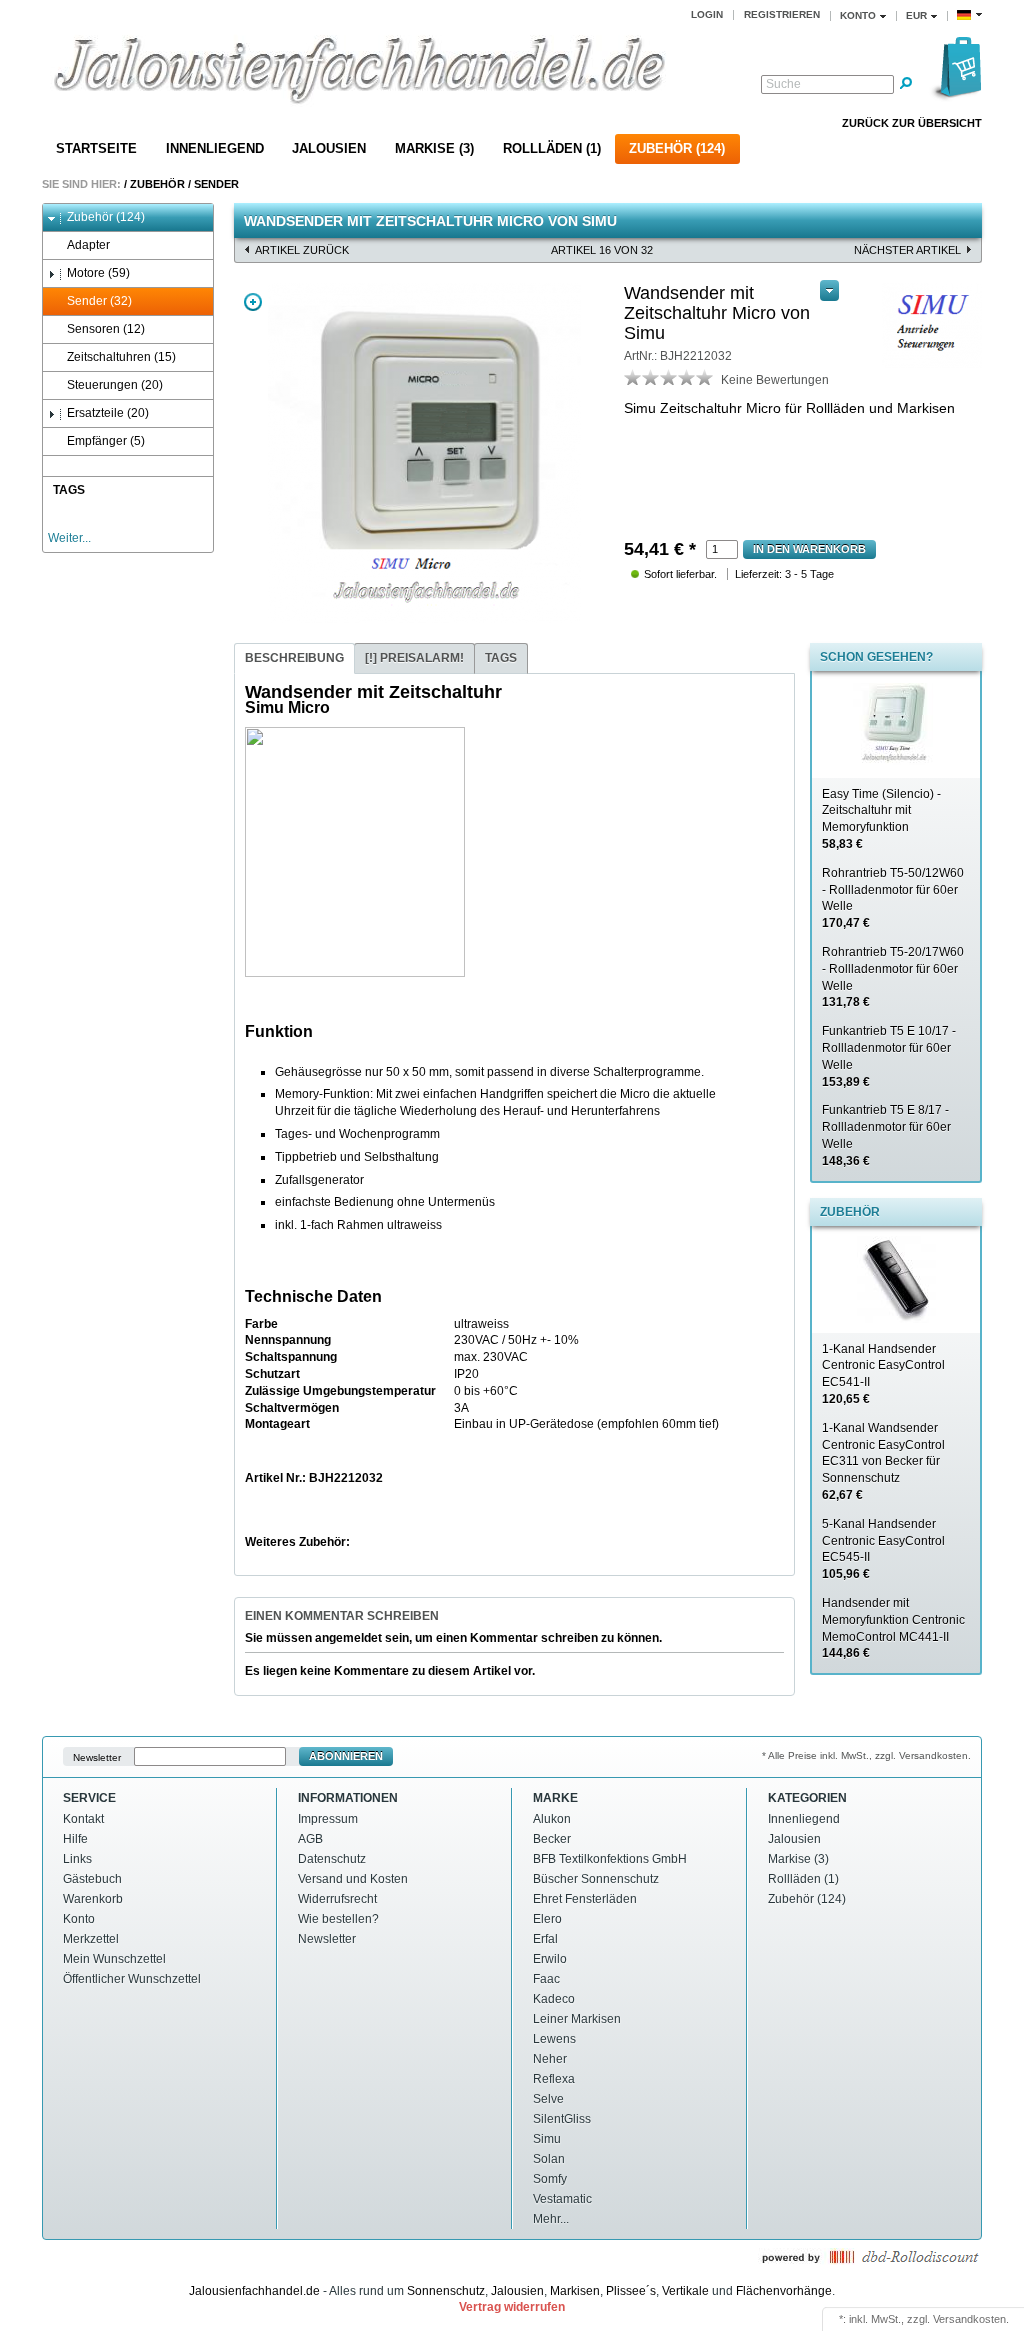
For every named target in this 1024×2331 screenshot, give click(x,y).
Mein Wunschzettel (114, 1959)
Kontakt (83, 1819)
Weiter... (69, 538)
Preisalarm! (414, 658)
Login (707, 14)
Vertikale (685, 2291)
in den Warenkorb (809, 549)
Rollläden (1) (552, 148)
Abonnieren (346, 1756)
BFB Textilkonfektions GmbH (610, 1859)
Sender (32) (99, 301)
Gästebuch (92, 1879)
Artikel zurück (302, 250)
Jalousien (329, 148)
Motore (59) (98, 273)
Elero (547, 1919)
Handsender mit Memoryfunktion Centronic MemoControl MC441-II (893, 1628)
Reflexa (554, 2079)
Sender (216, 184)
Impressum (328, 1819)
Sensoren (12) (106, 329)
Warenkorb (93, 1899)
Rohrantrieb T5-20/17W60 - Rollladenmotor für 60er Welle (893, 977)
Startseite (96, 148)
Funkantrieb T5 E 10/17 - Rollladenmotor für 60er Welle (889, 1056)
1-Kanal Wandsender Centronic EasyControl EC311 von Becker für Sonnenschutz (883, 1461)
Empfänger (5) (106, 441)
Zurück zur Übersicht (912, 123)
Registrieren (782, 14)
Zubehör (157, 184)
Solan (549, 2159)
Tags (501, 658)
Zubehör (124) (677, 148)
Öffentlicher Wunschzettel (132, 1979)
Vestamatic (562, 2199)
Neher (550, 2059)
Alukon (552, 1819)
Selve (548, 2099)
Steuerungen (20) (115, 385)
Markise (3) (434, 148)
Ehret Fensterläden (585, 1899)
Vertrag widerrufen (512, 2307)
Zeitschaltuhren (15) (121, 357)
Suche (783, 84)
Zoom (253, 302)
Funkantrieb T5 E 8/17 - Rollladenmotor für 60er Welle (886, 1135)
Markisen (575, 2291)
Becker (552, 1839)
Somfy (550, 2179)
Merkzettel (91, 1939)
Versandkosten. (971, 2319)
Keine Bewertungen (775, 380)
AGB (310, 1839)
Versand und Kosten (353, 1879)
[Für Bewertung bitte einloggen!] (633, 377)
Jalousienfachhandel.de (254, 2291)
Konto (79, 1919)
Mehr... (551, 2219)
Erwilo (550, 1959)
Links (77, 1859)
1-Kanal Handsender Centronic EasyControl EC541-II (883, 1374)
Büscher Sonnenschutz (596, 1879)
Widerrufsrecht (337, 1899)
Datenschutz (332, 1859)
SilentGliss (562, 2119)
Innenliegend (215, 148)
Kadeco (554, 1999)
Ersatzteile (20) (108, 413)
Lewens (554, 2039)
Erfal (545, 1939)
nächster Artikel (907, 250)
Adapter (88, 245)
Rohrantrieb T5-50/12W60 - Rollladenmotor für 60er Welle (893, 898)
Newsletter (97, 1756)
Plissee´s (631, 2291)
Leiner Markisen (577, 2019)
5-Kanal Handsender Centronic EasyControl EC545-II (883, 1549)
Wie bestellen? (338, 1919)
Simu (547, 2139)
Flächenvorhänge (784, 2291)
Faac (546, 1979)
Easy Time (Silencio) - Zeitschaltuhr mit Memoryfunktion (881, 819)
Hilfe (75, 1839)
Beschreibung (294, 658)
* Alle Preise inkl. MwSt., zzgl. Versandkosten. (866, 1755)
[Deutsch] (969, 15)
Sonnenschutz (446, 2291)
